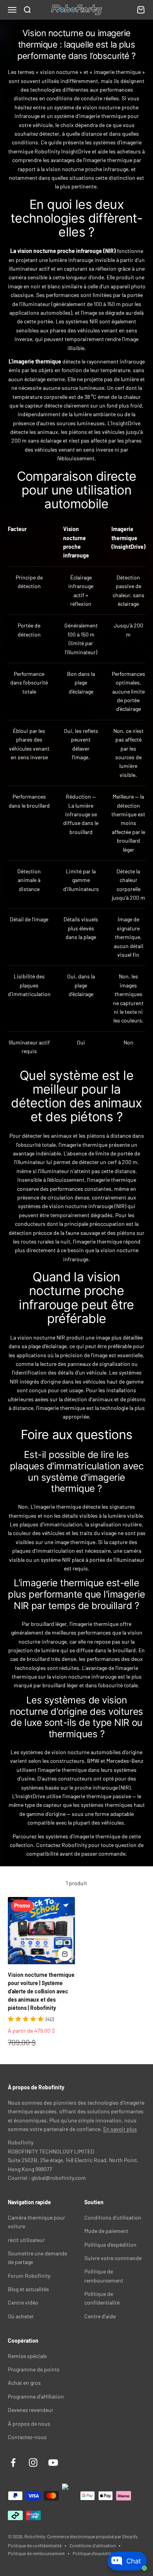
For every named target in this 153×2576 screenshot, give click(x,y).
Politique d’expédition (94, 2553)
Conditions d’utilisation (93, 2545)
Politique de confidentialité (35, 2545)
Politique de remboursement (36, 2553)
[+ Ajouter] (65, 1954)
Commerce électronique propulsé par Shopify (92, 2536)
